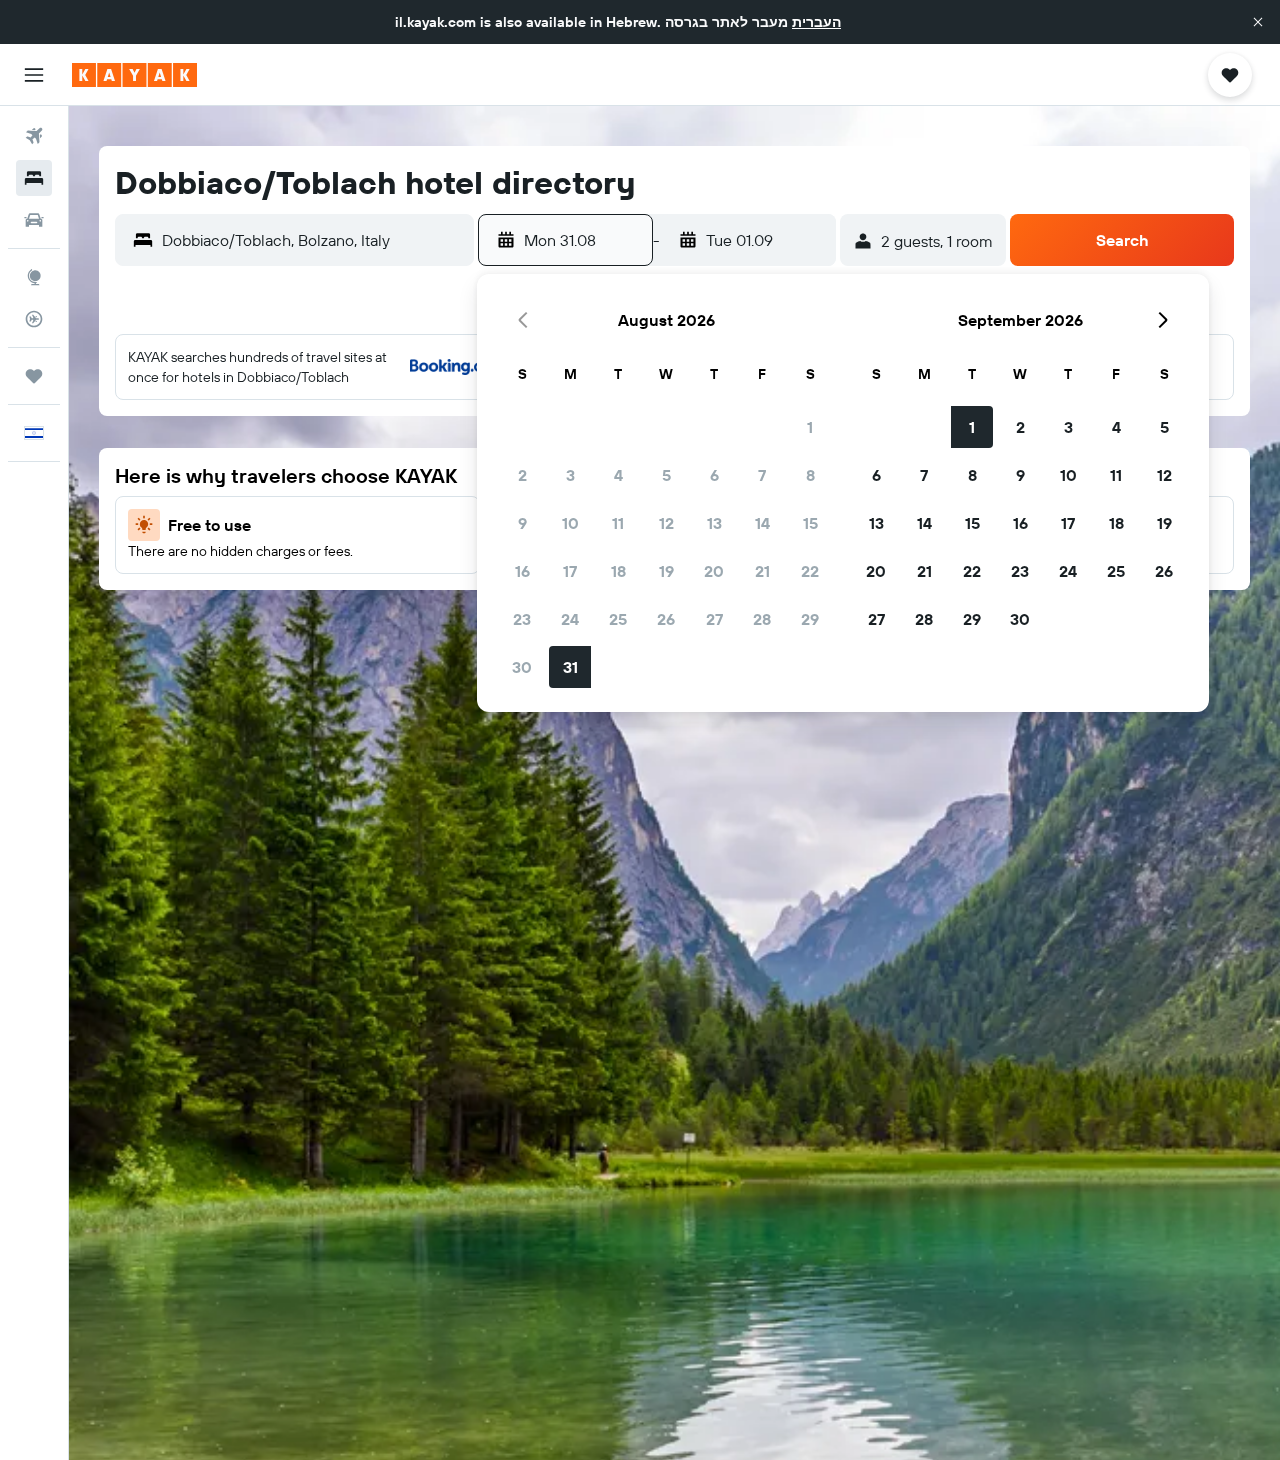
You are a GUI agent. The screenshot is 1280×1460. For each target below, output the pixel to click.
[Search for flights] (34, 136)
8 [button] (810, 475)
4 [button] (618, 475)
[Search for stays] (34, 178)
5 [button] (666, 475)
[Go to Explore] (34, 277)
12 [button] (666, 523)
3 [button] (570, 475)
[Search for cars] (34, 220)
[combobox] (313, 240)
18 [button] (618, 571)
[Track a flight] (34, 319)
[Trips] (34, 376)
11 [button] (618, 523)
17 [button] (570, 571)
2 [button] (522, 475)
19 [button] (666, 571)
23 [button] (522, 619)
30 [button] (522, 667)
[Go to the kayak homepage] (134, 75)
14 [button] (762, 523)
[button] (1258, 22)
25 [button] (618, 619)
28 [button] (762, 619)
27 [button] (714, 619)
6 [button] (714, 475)
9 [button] (522, 523)
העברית (816, 22)
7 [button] (762, 475)
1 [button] (810, 427)
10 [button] (570, 523)
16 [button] (522, 571)
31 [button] (570, 667)
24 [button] (570, 619)
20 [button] (714, 571)
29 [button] (810, 619)
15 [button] (810, 523)
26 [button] (666, 619)
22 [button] (810, 571)
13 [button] (714, 523)
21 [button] (762, 571)
